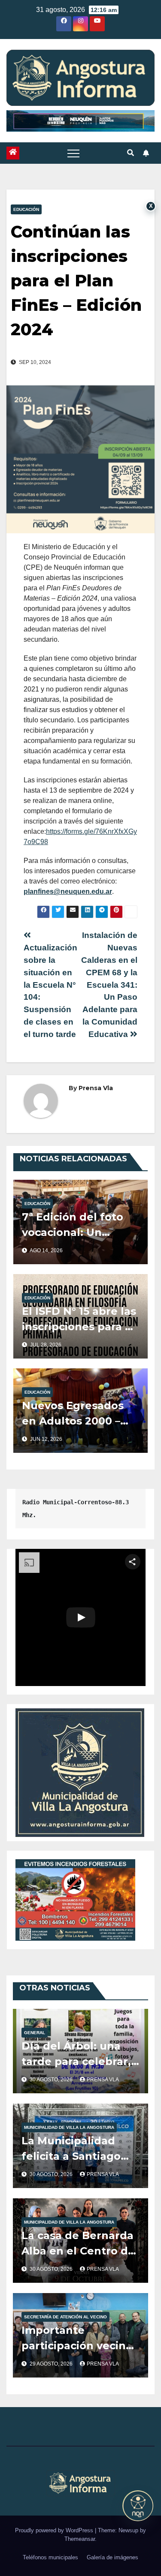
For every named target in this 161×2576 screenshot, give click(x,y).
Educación (26, 209)
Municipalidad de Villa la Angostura (69, 2127)
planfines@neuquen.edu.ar (68, 891)
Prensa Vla (96, 1088)
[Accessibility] (138, 2506)
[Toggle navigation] (73, 153)
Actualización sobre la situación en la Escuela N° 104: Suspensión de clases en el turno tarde (50, 991)
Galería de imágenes (112, 2557)
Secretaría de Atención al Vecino (65, 2317)
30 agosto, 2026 (52, 2080)
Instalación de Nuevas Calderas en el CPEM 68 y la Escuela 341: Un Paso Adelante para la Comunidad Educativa (109, 984)
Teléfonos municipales (50, 2557)
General (35, 2033)
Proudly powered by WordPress (55, 2530)
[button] (131, 153)
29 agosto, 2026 (52, 2364)
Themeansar (80, 2539)
